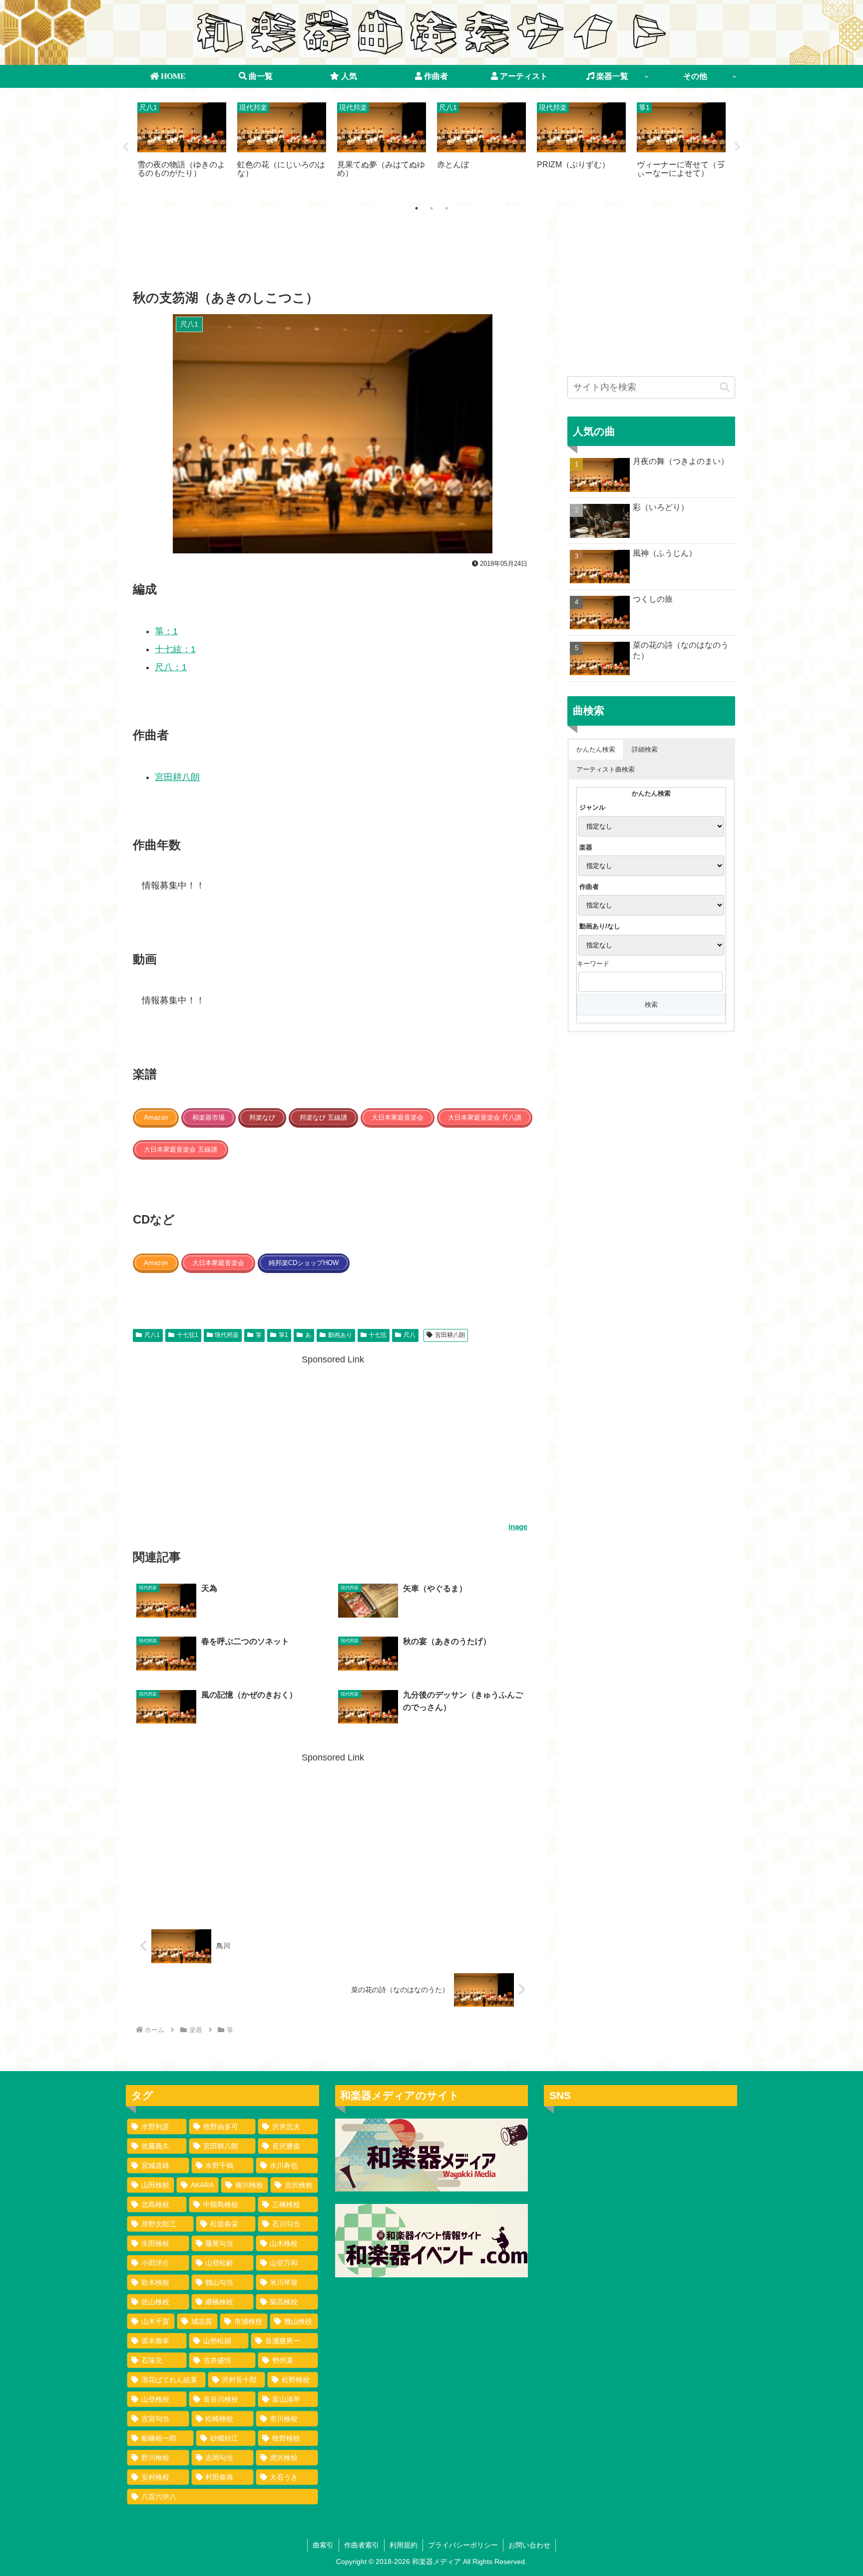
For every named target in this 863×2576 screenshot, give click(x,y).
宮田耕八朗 (177, 777)
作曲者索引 (362, 2545)
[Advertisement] (333, 255)
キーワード (593, 964)
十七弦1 (188, 1335)
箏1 (283, 1335)
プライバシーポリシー (463, 2545)
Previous (125, 147)
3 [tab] (446, 208)
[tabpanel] (182, 146)
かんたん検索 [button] (596, 749)
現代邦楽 (227, 1335)
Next (738, 147)
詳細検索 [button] (645, 749)
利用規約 (404, 2545)
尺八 (410, 1335)
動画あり (340, 1335)
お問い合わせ (529, 2545)
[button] (725, 387)
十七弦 (378, 1335)
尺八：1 (171, 667)
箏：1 (166, 631)
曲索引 (323, 2545)
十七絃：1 (175, 649)
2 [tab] (431, 208)
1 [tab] (417, 208)
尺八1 (152, 1335)
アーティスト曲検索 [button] (606, 769)
